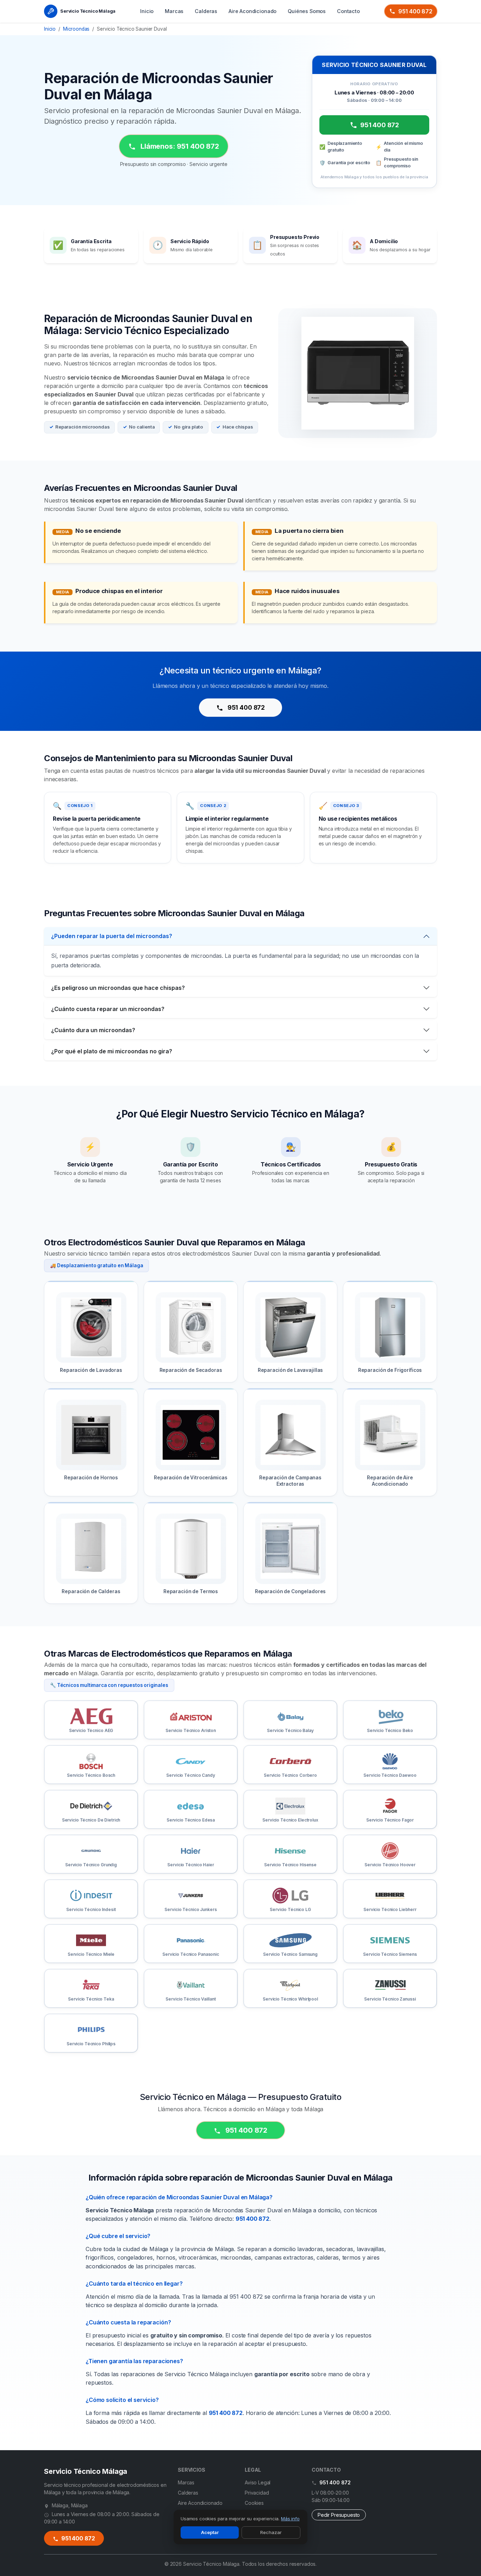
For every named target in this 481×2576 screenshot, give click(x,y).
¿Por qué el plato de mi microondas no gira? (112, 1051)
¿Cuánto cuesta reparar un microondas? (108, 1009)
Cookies (254, 2503)
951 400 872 (415, 11)
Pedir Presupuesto (339, 2515)
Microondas (76, 29)
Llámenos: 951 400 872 (179, 146)
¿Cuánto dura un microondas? (93, 1030)
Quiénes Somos (307, 11)
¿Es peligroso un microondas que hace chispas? (118, 988)
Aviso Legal (258, 2482)
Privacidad (257, 2493)
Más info (290, 2519)
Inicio (147, 11)
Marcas (174, 11)
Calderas (206, 11)
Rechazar (271, 2532)
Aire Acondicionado (252, 11)
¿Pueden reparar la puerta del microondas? (112, 936)
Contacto (348, 11)
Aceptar (210, 2532)
